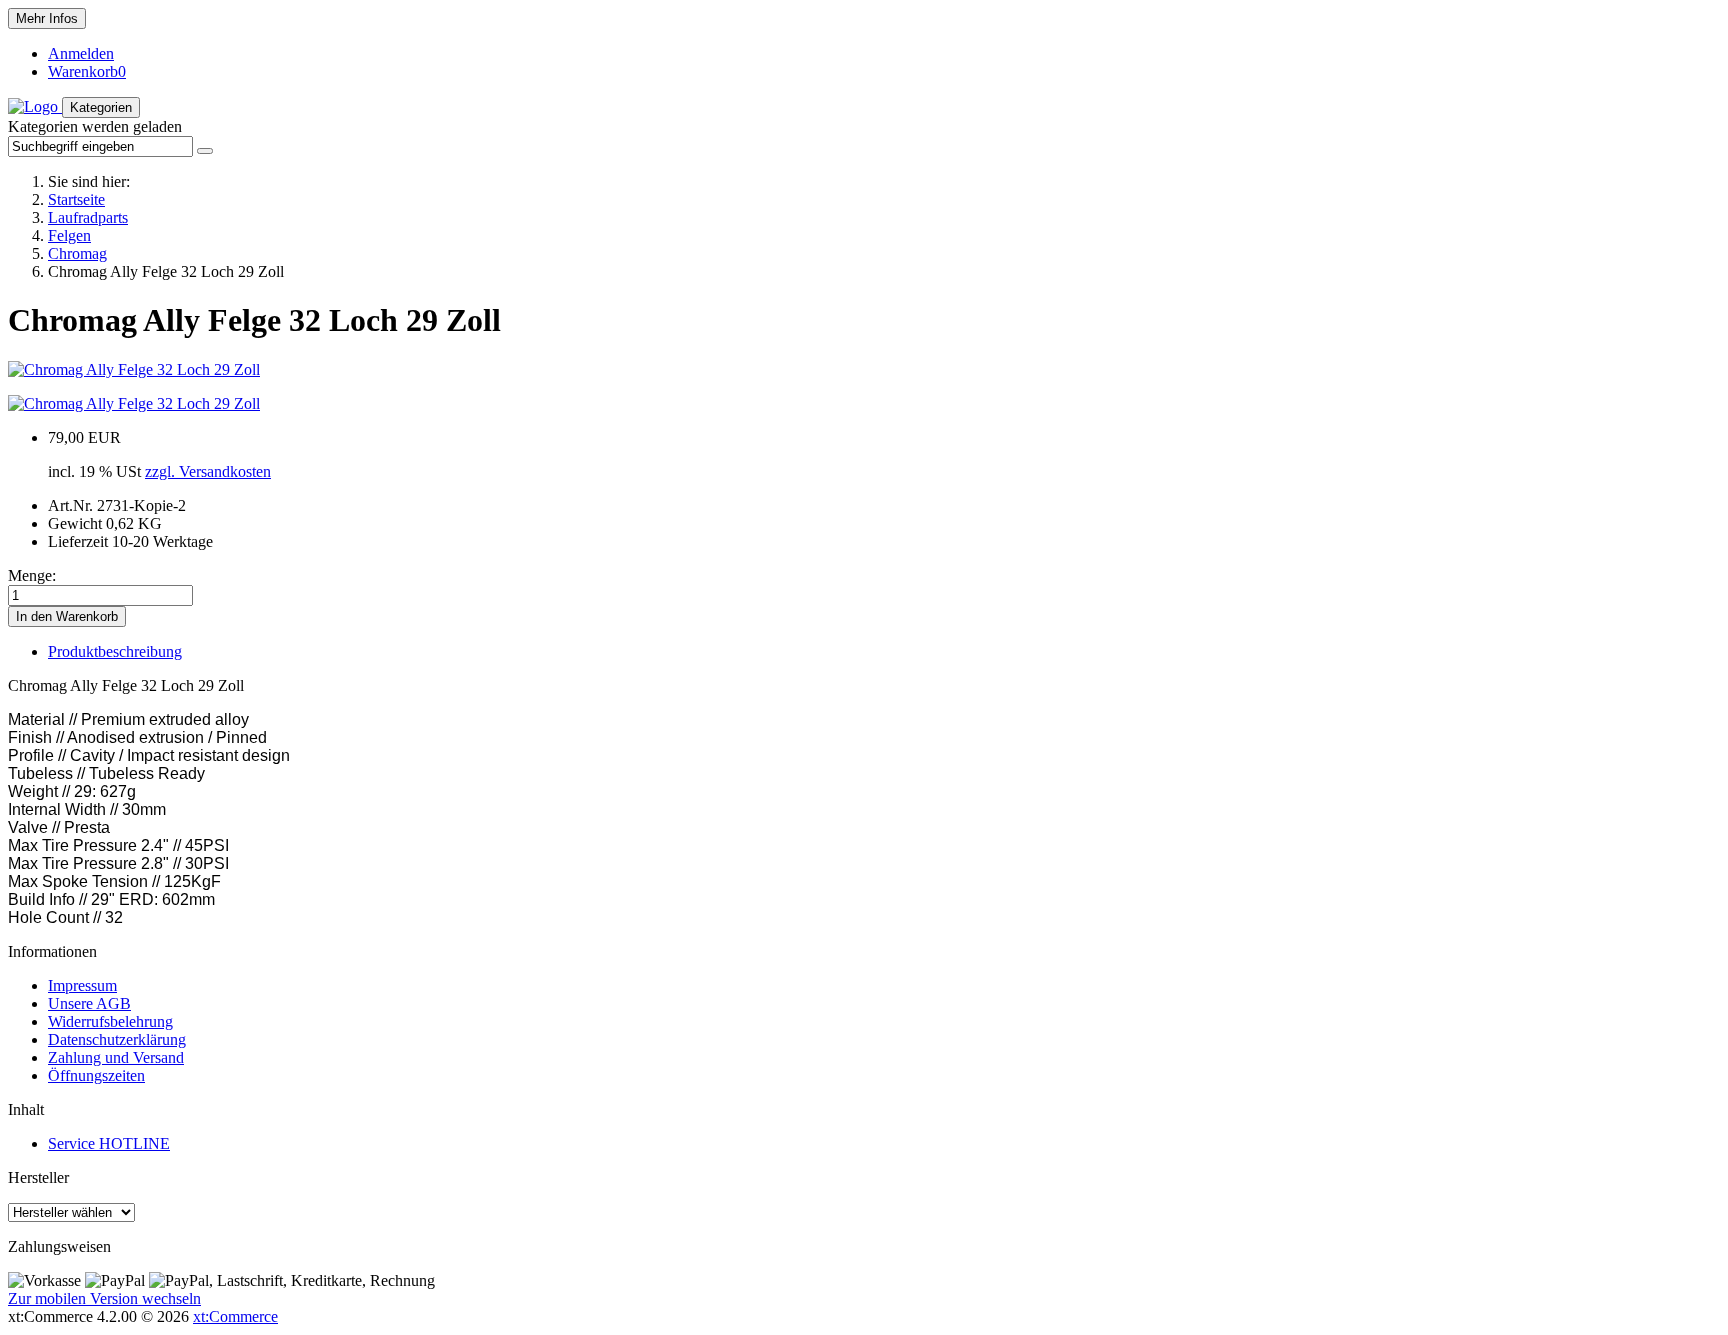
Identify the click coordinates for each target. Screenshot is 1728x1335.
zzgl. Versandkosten (208, 471)
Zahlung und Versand (116, 1057)
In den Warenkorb (67, 616)
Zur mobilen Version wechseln (104, 1298)
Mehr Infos (47, 18)
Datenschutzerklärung (117, 1039)
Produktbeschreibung (115, 651)
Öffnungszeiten (96, 1075)
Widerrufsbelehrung (110, 1021)
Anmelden (81, 53)
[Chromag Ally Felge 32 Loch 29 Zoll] (134, 369)
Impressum (82, 985)
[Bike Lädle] (35, 106)
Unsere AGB (89, 1003)
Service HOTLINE (109, 1143)
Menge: (32, 575)
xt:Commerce (235, 1316)
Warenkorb (87, 71)
